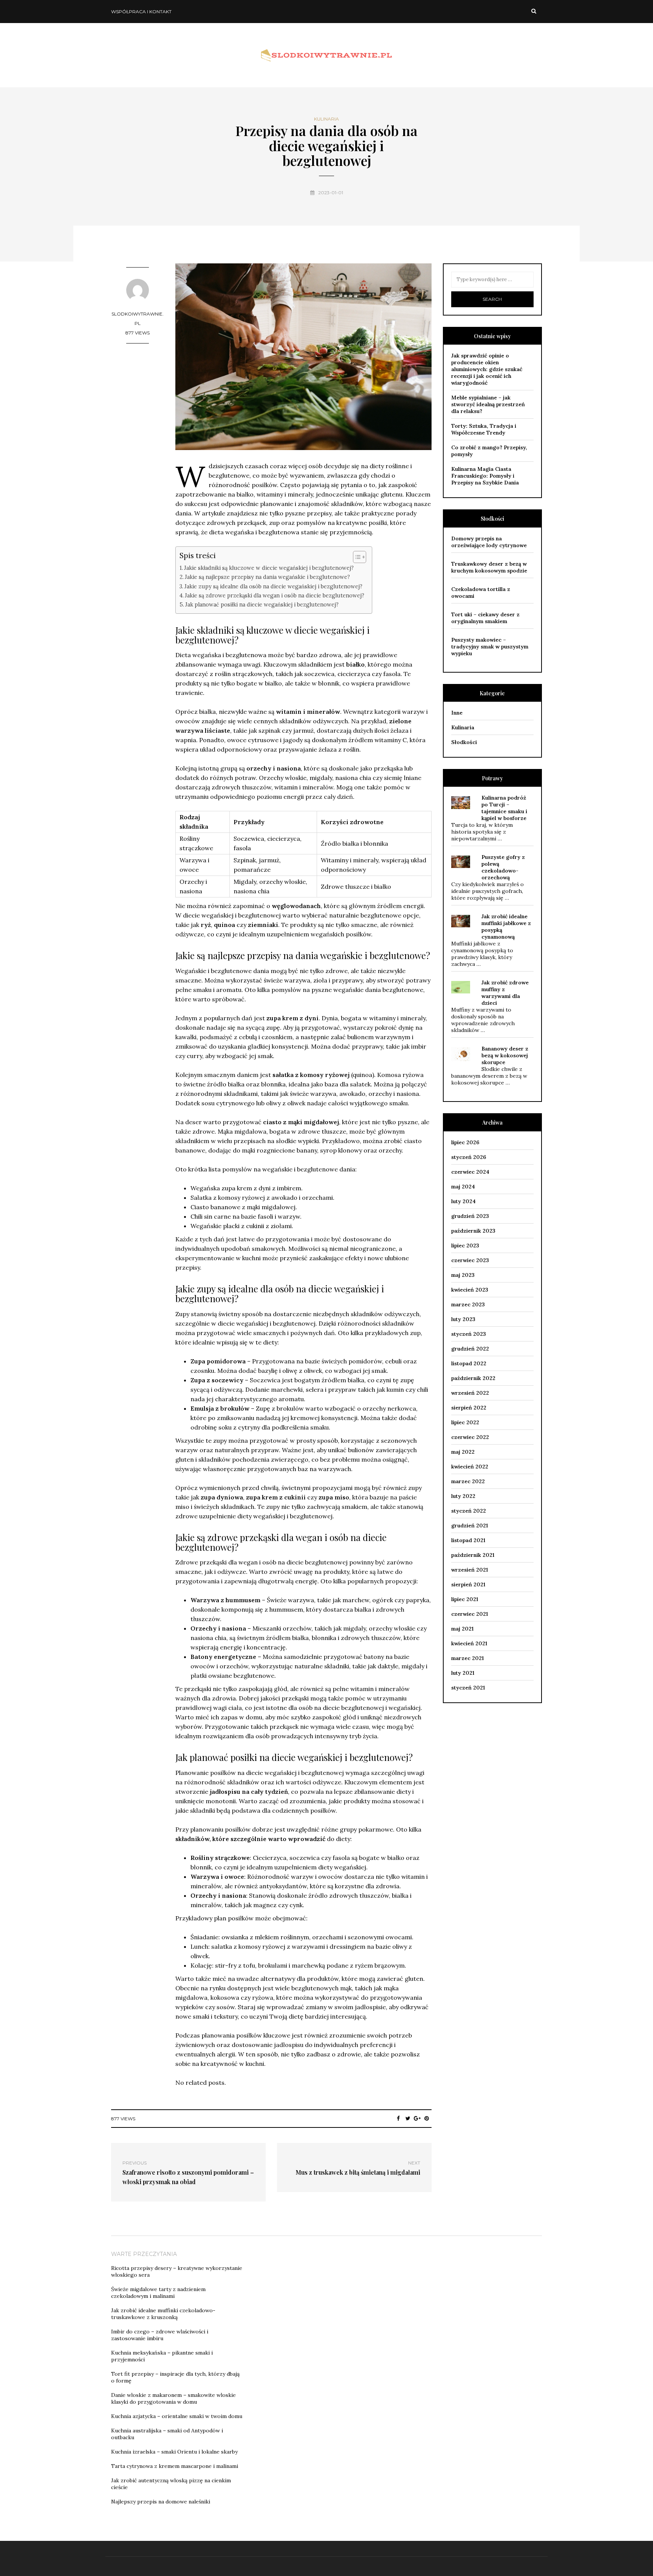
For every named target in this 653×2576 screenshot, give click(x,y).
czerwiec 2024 (470, 1172)
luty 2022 (463, 1496)
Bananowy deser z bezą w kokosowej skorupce (505, 1055)
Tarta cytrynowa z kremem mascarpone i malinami (175, 2466)
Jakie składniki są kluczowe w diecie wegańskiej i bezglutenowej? (269, 568)
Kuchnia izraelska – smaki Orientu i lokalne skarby (174, 2452)
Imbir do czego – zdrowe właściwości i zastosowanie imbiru (160, 2335)
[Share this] (398, 2118)
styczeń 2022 (469, 1511)
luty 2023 (463, 1319)
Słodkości (464, 742)
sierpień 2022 (469, 1408)
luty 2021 (463, 1673)
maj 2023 (463, 1275)
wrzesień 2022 (470, 1393)
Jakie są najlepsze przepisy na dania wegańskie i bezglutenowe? (267, 577)
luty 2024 (463, 1201)
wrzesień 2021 (470, 1570)
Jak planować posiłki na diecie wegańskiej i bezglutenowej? (262, 604)
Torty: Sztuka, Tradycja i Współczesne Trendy (484, 429)
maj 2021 (462, 1629)
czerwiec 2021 (470, 1614)
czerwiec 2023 (470, 1260)
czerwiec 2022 (470, 1437)
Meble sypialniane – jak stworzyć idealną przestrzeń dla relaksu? (488, 404)
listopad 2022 (469, 1363)
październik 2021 (473, 1555)
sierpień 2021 (468, 1584)
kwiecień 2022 (470, 1467)
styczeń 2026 (469, 1157)
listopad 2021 (468, 1540)
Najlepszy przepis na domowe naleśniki (161, 2502)
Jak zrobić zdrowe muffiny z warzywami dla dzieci (505, 993)
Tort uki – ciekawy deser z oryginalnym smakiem (485, 618)
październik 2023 (473, 1231)
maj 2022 (463, 1452)
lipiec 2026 (465, 1142)
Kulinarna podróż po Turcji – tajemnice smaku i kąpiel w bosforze (504, 808)
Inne (457, 713)
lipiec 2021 (465, 1599)
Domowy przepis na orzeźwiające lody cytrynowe (489, 542)
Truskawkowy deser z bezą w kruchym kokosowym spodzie (489, 567)
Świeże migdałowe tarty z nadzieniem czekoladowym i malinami (158, 2293)
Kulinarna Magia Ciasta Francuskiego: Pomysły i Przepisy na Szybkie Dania (485, 476)
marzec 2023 (468, 1304)
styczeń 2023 (469, 1334)
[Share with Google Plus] (417, 2118)
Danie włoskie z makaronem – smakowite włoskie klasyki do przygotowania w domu (173, 2398)
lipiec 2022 (465, 1422)
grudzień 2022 (470, 1349)
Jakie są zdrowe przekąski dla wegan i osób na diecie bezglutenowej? (275, 595)
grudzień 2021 (470, 1525)
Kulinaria (326, 119)
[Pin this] (427, 2118)
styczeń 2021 (468, 1688)
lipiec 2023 (465, 1245)
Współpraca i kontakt (141, 12)
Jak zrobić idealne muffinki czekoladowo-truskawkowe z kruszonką (163, 2314)
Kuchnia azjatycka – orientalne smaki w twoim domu (177, 2416)
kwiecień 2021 (469, 1643)
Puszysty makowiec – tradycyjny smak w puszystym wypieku (490, 647)
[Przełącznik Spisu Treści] (356, 557)
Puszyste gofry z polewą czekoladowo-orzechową (503, 867)
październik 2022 (473, 1378)
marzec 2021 (467, 1658)
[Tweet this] (408, 2118)
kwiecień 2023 (470, 1290)
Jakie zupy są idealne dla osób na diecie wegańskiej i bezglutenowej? (273, 586)
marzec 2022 (468, 1481)
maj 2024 (463, 1187)
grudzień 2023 (470, 1216)
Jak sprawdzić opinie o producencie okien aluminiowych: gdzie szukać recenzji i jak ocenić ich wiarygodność (487, 369)
